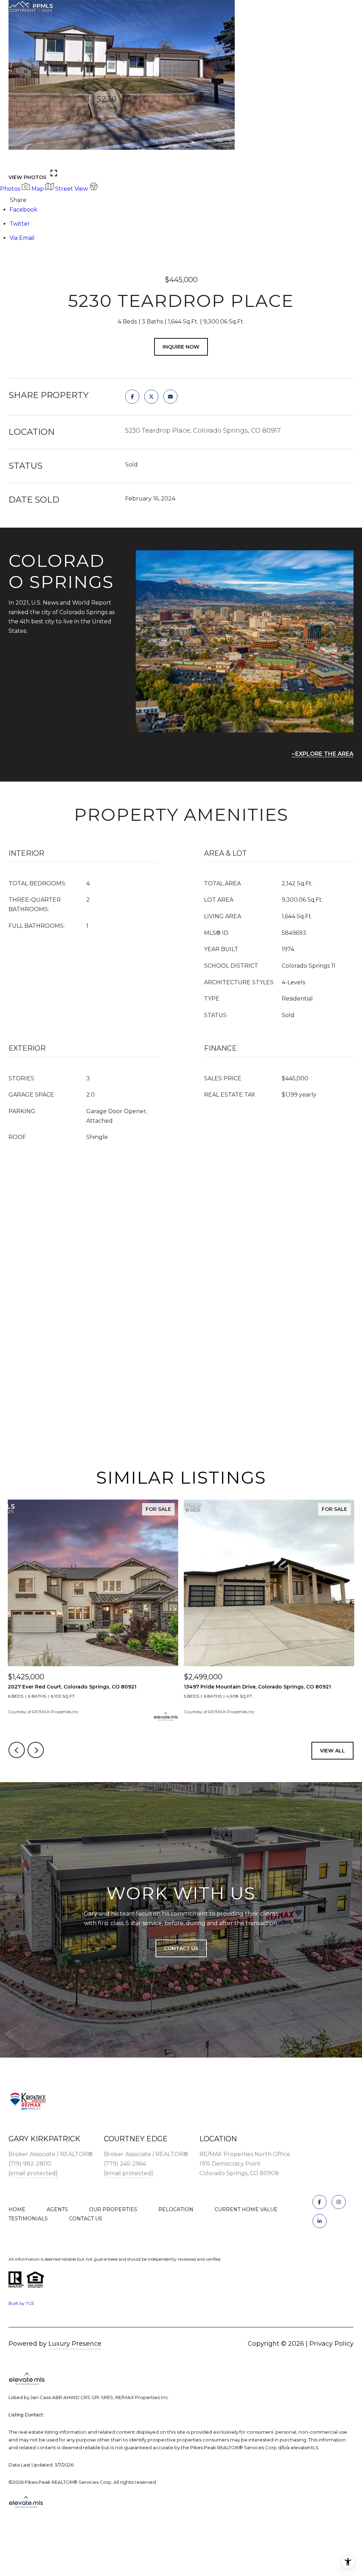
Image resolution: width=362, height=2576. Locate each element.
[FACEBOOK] (320, 2202)
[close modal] (353, 9)
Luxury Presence (75, 2344)
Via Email (22, 238)
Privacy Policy (331, 2344)
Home (17, 2209)
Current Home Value (246, 2209)
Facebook (24, 210)
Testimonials (28, 2219)
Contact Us (86, 2219)
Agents (57, 2209)
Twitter (20, 224)
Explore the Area (324, 754)
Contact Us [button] (181, 1948)
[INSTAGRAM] (339, 2202)
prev (17, 159)
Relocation (176, 2209)
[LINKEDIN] (320, 2221)
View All (332, 1751)
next (36, 159)
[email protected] (33, 2173)
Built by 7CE (21, 2303)
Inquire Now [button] (181, 347)
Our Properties (113, 2209)
